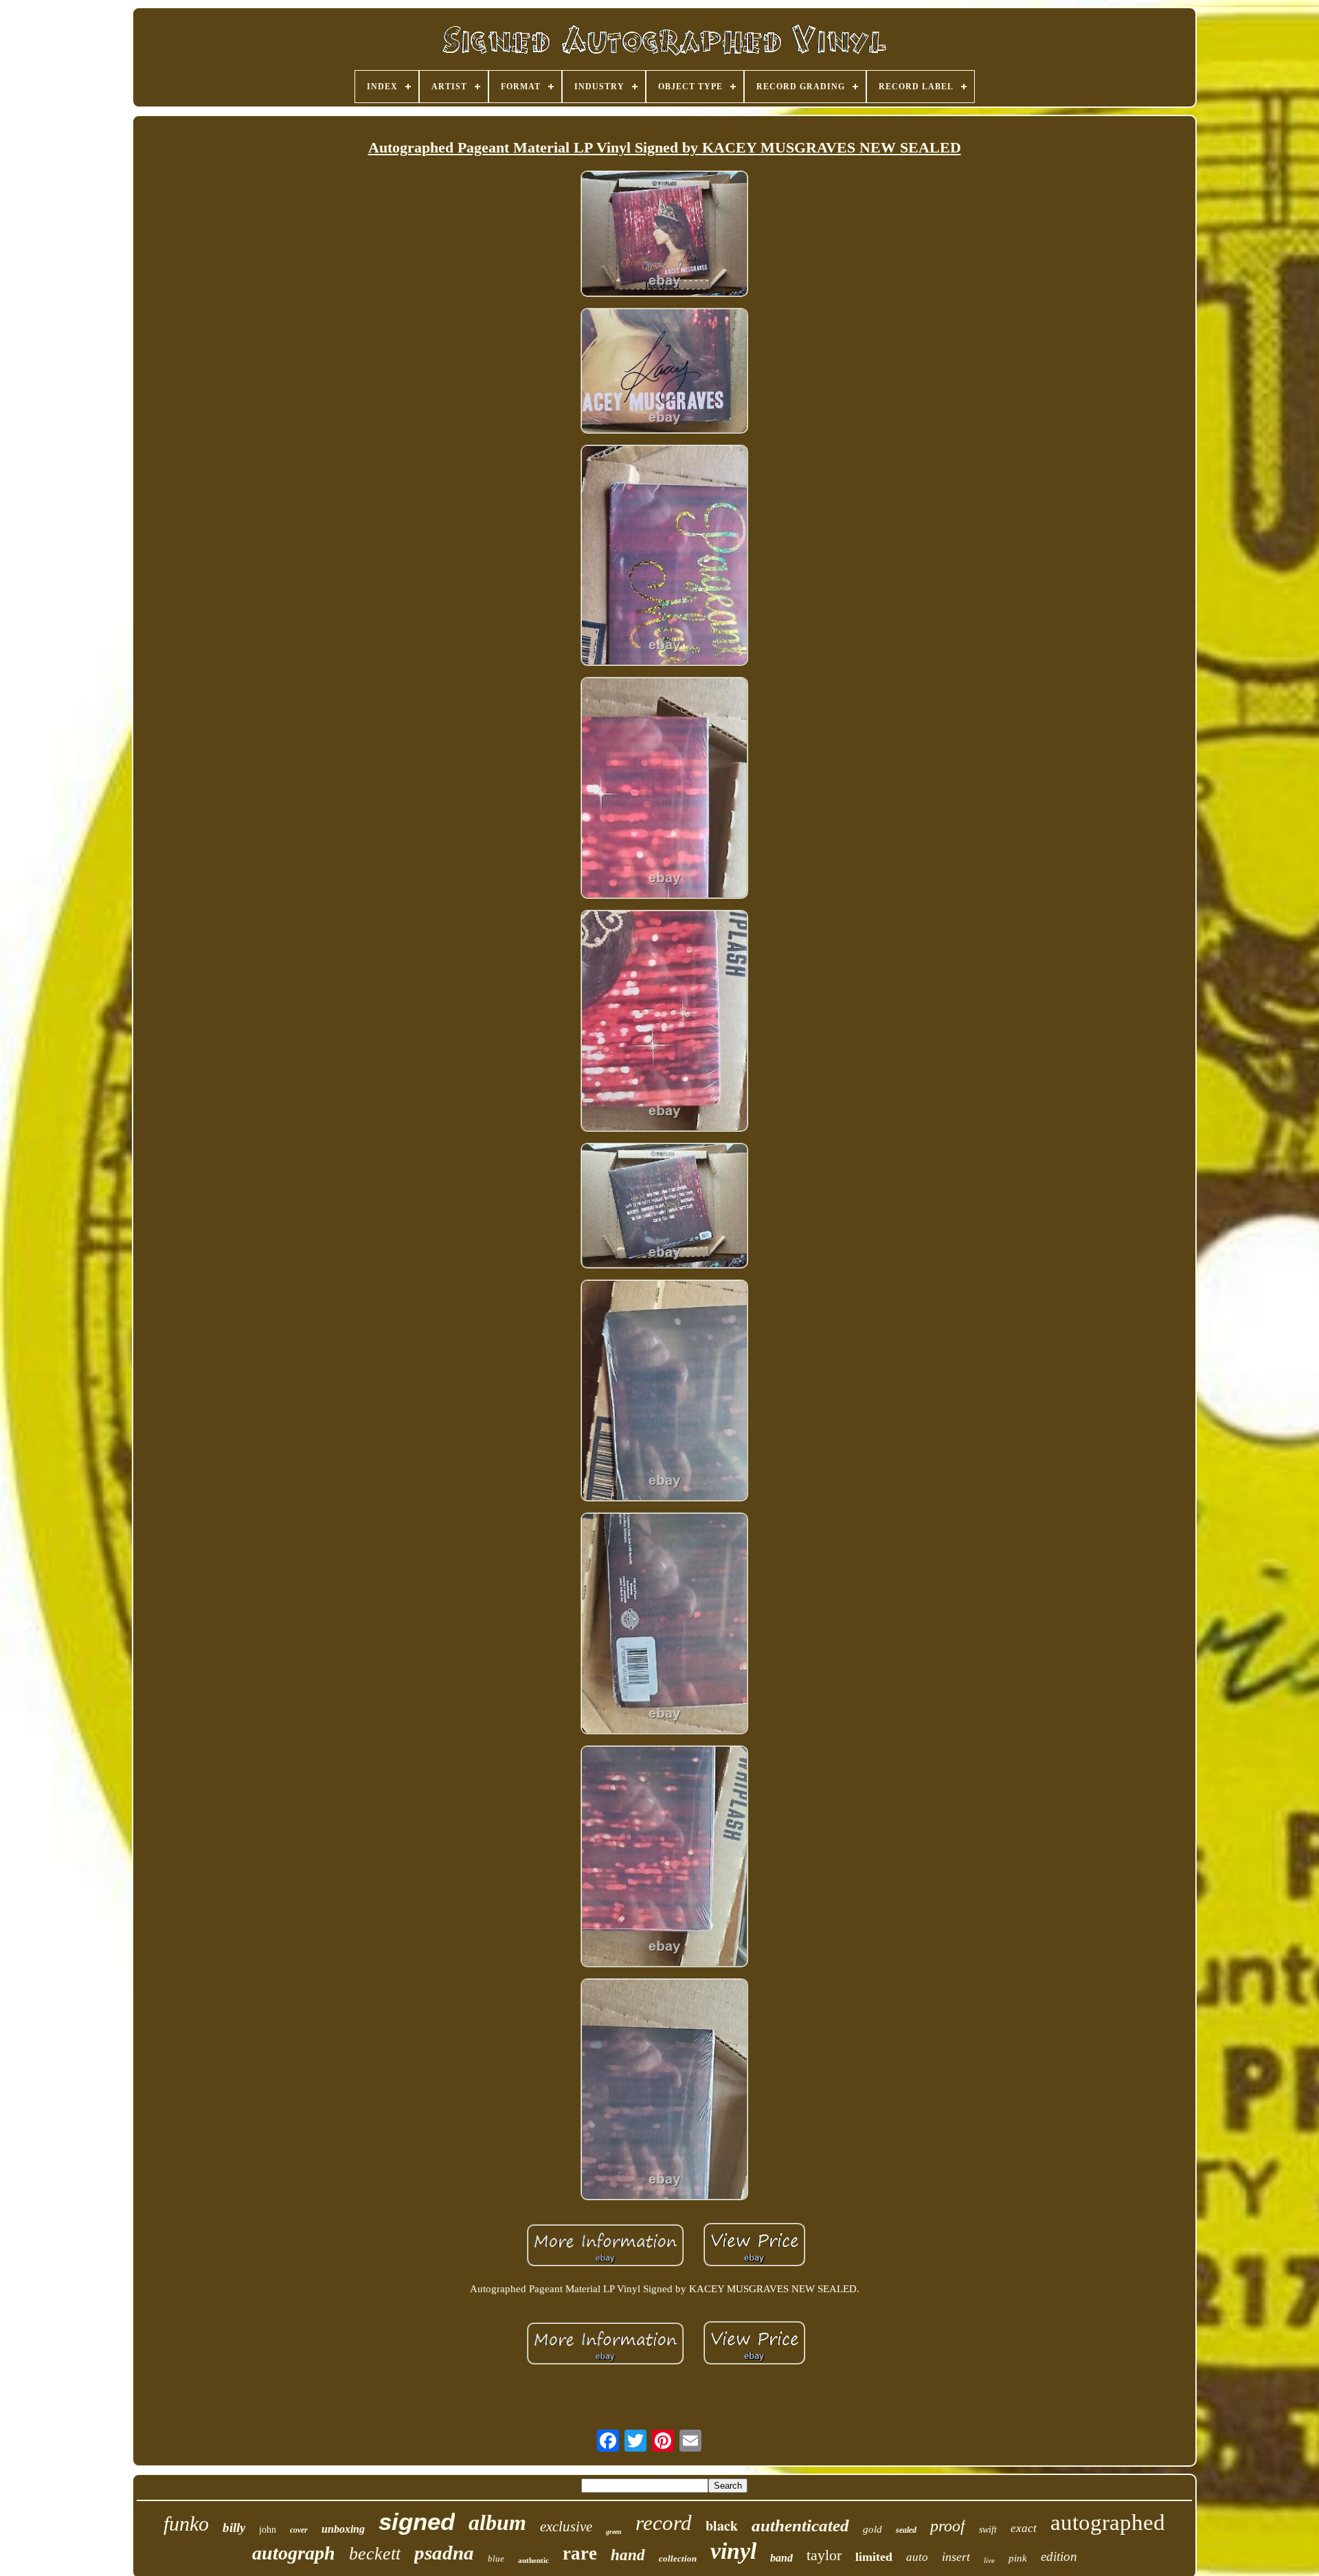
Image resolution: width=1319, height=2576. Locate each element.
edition (1059, 2556)
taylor (824, 2555)
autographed (1108, 2522)
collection (678, 2558)
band (781, 2558)
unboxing (343, 2529)
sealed (906, 2530)
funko (186, 2523)
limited (874, 2557)
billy (234, 2528)
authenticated (800, 2525)
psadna (444, 2553)
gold (872, 2529)
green (614, 2532)
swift (988, 2530)
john (268, 2530)
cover (299, 2530)
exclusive (566, 2527)
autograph (294, 2553)
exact (1024, 2528)
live (989, 2560)
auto (917, 2557)
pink (1018, 2558)
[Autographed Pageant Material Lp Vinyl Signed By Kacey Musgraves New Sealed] (664, 235)
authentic (533, 2560)
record (664, 2523)
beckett (375, 2554)
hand (628, 2555)
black (722, 2525)
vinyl (733, 2551)
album (497, 2522)
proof (948, 2526)
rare (580, 2553)
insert (956, 2557)
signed (417, 2521)
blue (496, 2558)
